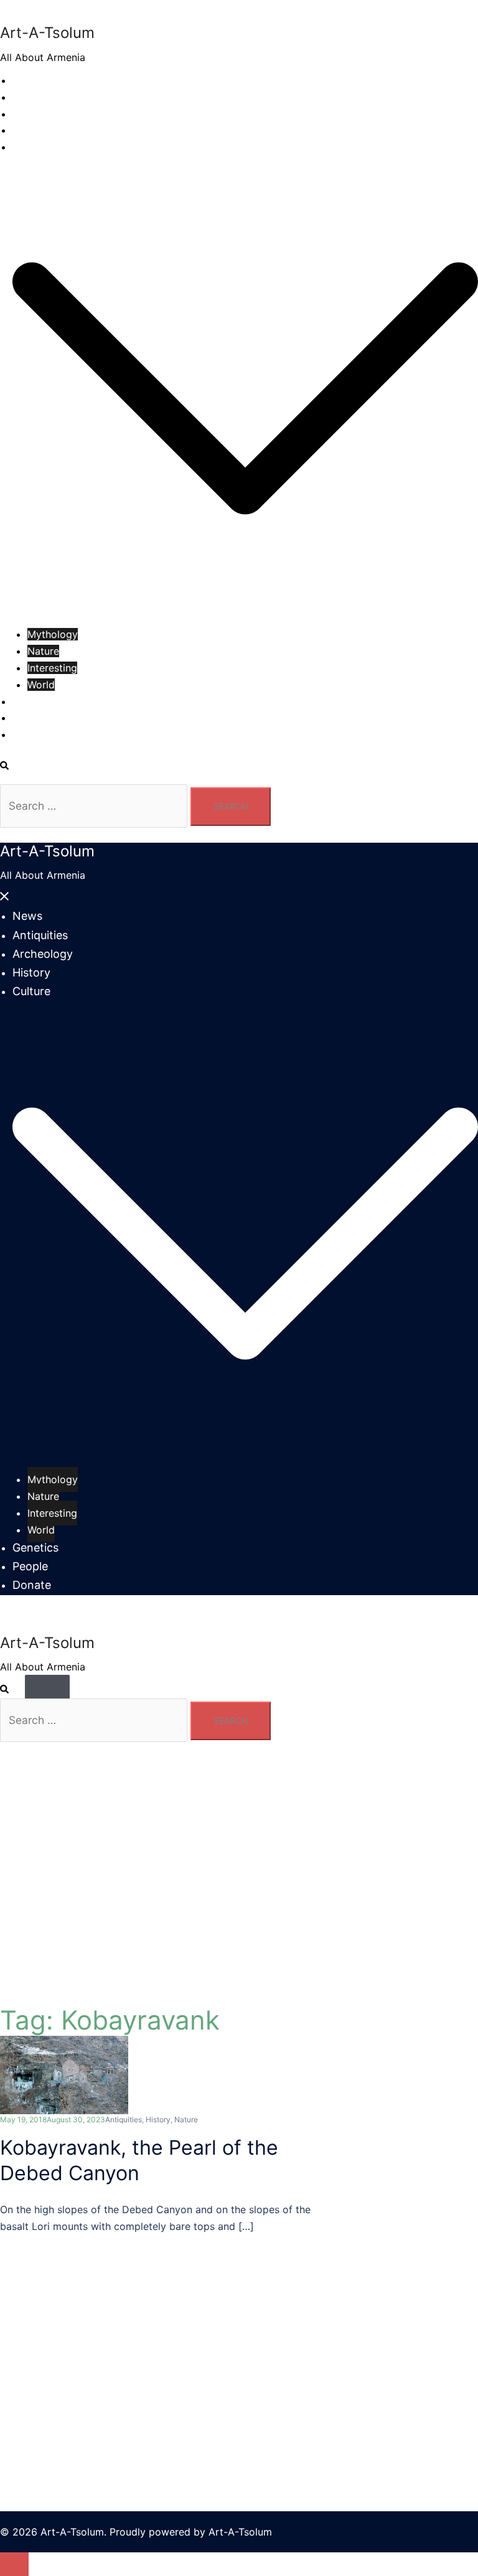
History (30, 130)
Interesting (52, 668)
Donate (30, 734)
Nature (43, 651)
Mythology (53, 634)
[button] (11, 766)
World (41, 685)
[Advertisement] (239, 2332)
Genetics (33, 701)
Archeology (40, 114)
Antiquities (37, 97)
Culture (30, 147)
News (26, 80)
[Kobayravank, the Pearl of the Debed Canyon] (64, 2074)
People (29, 718)
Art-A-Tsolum (47, 33)
